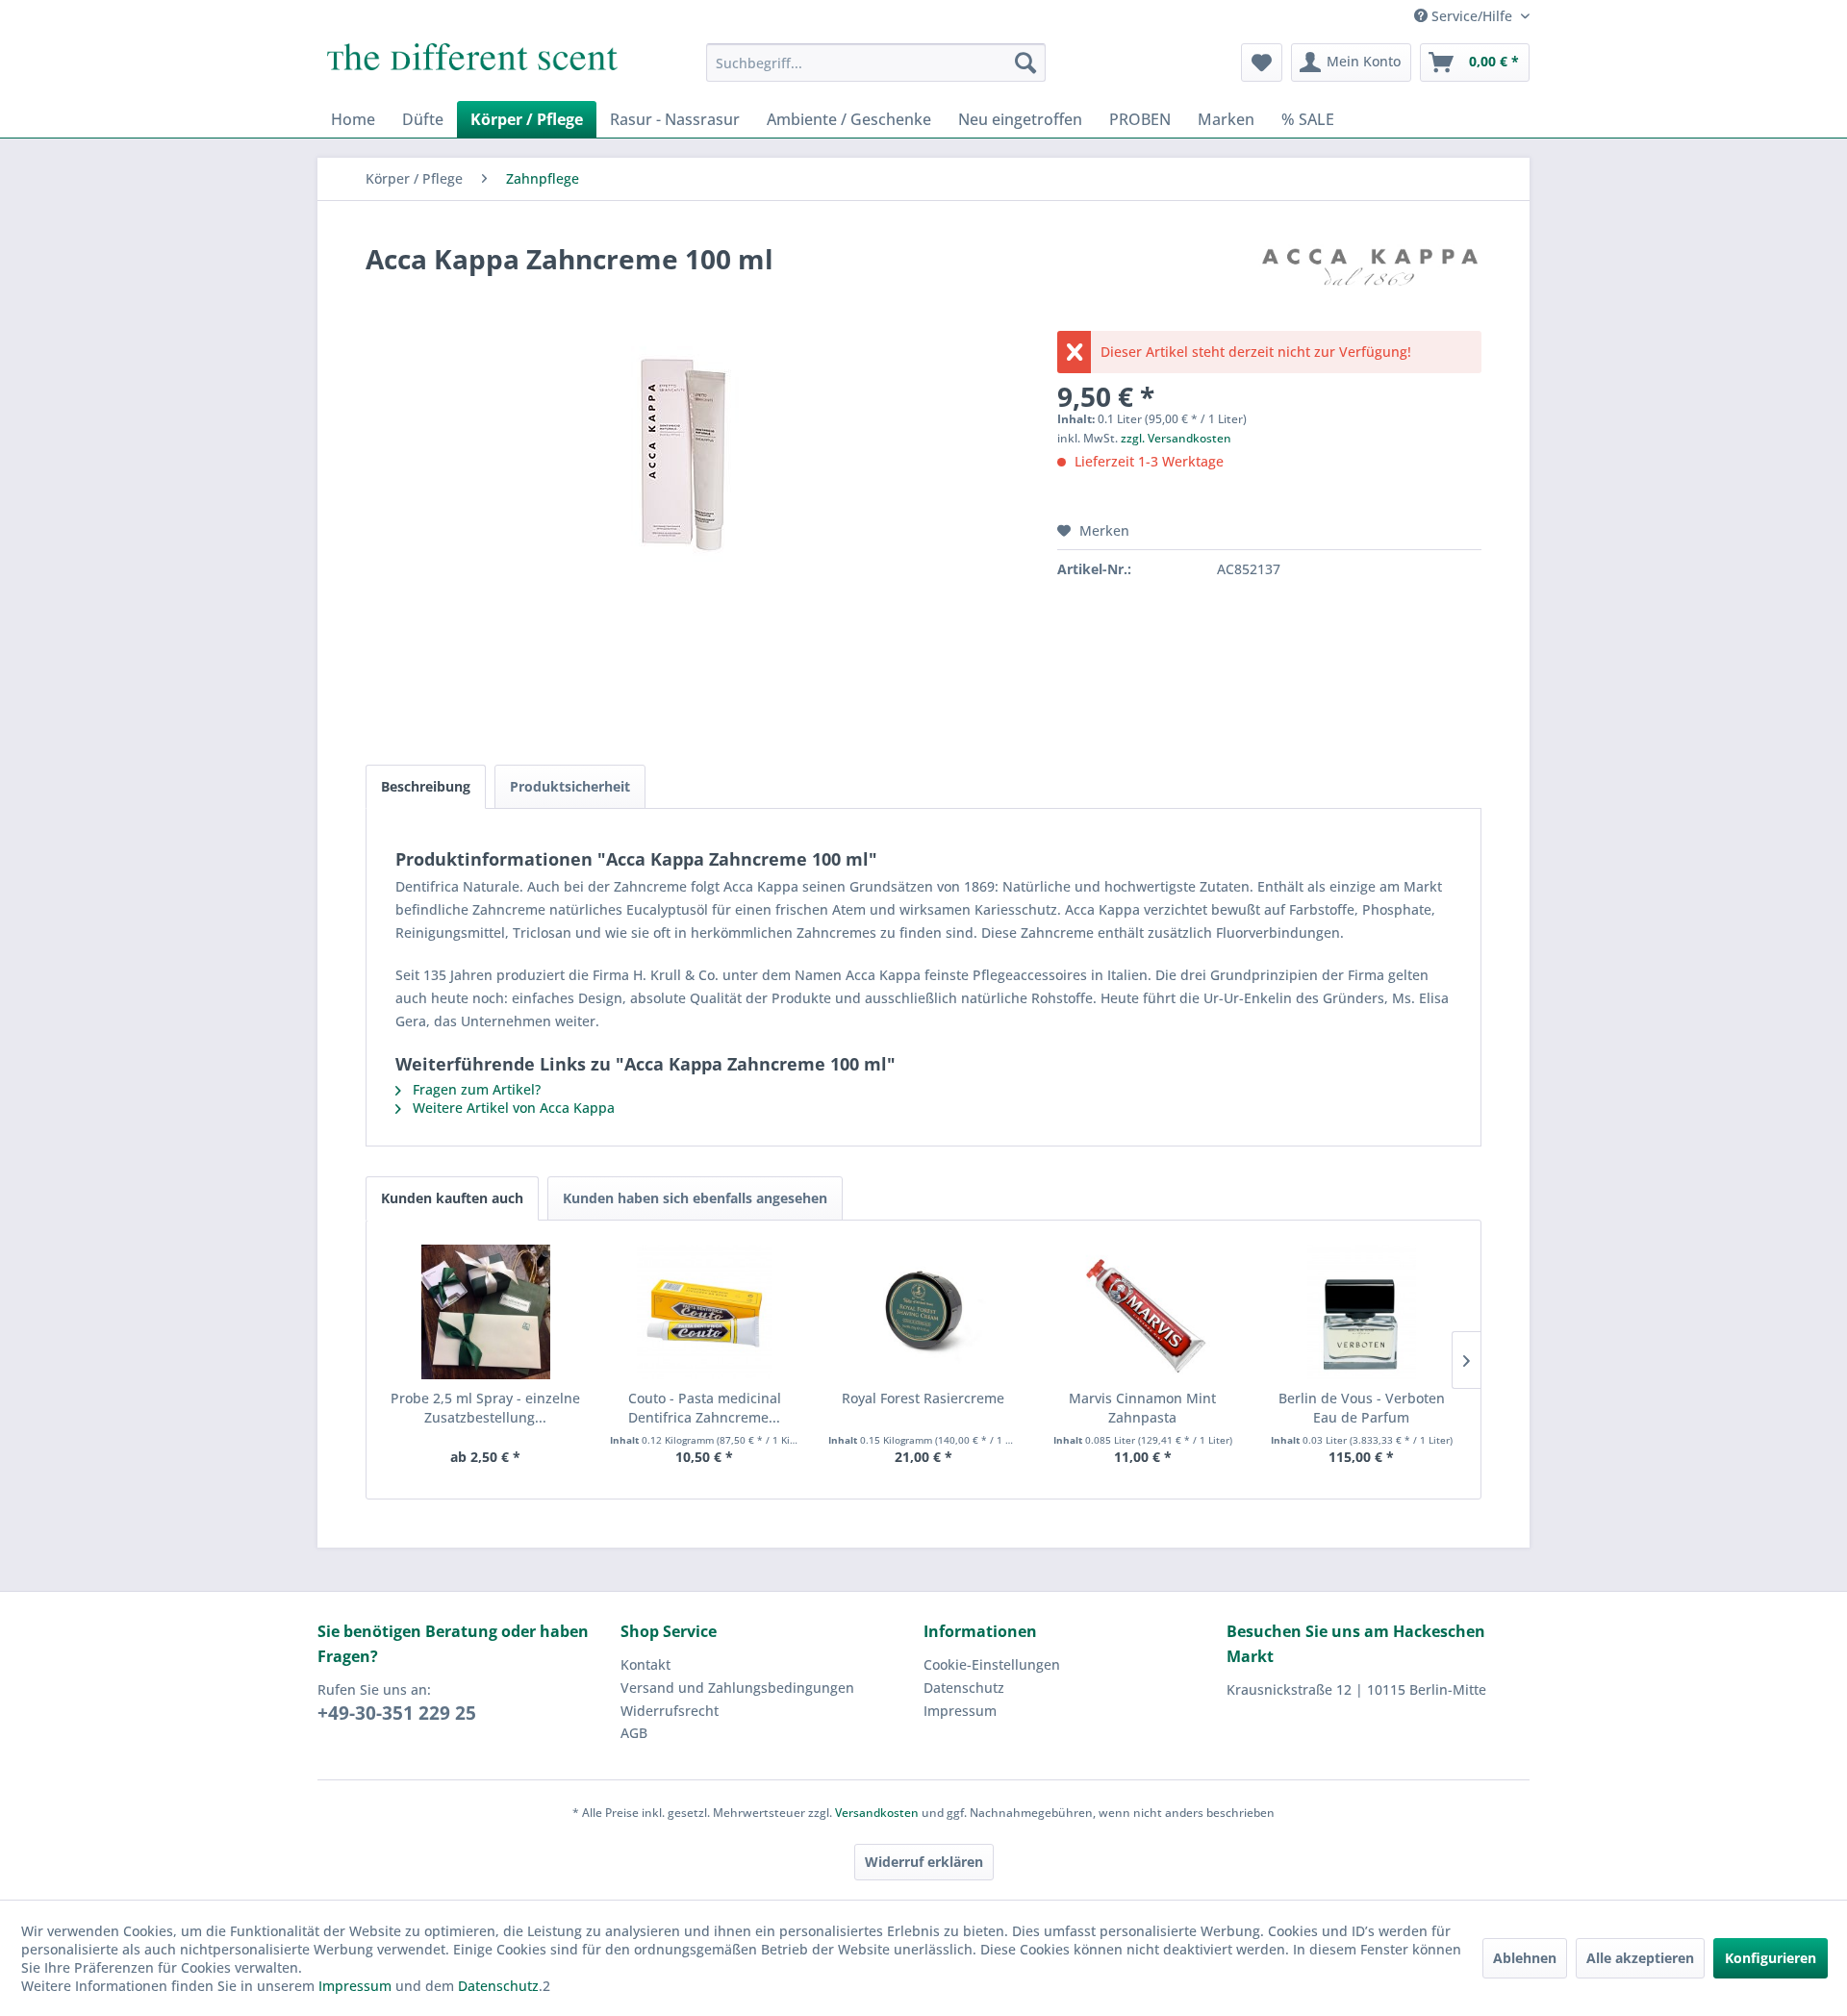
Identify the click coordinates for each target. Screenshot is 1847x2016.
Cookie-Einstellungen (992, 1664)
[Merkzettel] (1262, 63)
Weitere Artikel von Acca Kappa (512, 1108)
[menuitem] (876, 63)
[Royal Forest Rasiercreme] (923, 1312)
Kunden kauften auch (452, 1198)
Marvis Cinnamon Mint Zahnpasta (1142, 1408)
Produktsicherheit (570, 786)
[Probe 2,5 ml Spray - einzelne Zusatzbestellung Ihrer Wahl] (486, 1312)
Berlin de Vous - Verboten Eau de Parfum (1362, 1408)
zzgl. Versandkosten (1176, 438)
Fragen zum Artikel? (475, 1089)
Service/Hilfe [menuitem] (1472, 16)
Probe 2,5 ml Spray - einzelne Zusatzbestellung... (485, 1408)
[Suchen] (1025, 63)
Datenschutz (964, 1688)
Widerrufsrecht (670, 1711)
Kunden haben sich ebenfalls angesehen (695, 1198)
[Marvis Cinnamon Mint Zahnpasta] (1143, 1312)
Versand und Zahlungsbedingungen (737, 1688)
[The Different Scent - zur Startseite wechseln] (472, 67)
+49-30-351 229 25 (397, 1713)
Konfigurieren (1771, 1958)
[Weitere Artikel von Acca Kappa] (1370, 278)
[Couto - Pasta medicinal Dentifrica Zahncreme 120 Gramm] (705, 1312)
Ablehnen (1525, 1958)
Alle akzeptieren (1640, 1958)
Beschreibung (426, 786)
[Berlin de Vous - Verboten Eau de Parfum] (1361, 1312)
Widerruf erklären (924, 1862)
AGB (634, 1733)
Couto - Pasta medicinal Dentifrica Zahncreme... (705, 1408)
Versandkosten (877, 1813)
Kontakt (645, 1664)
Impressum (960, 1711)
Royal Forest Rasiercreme (923, 1398)
